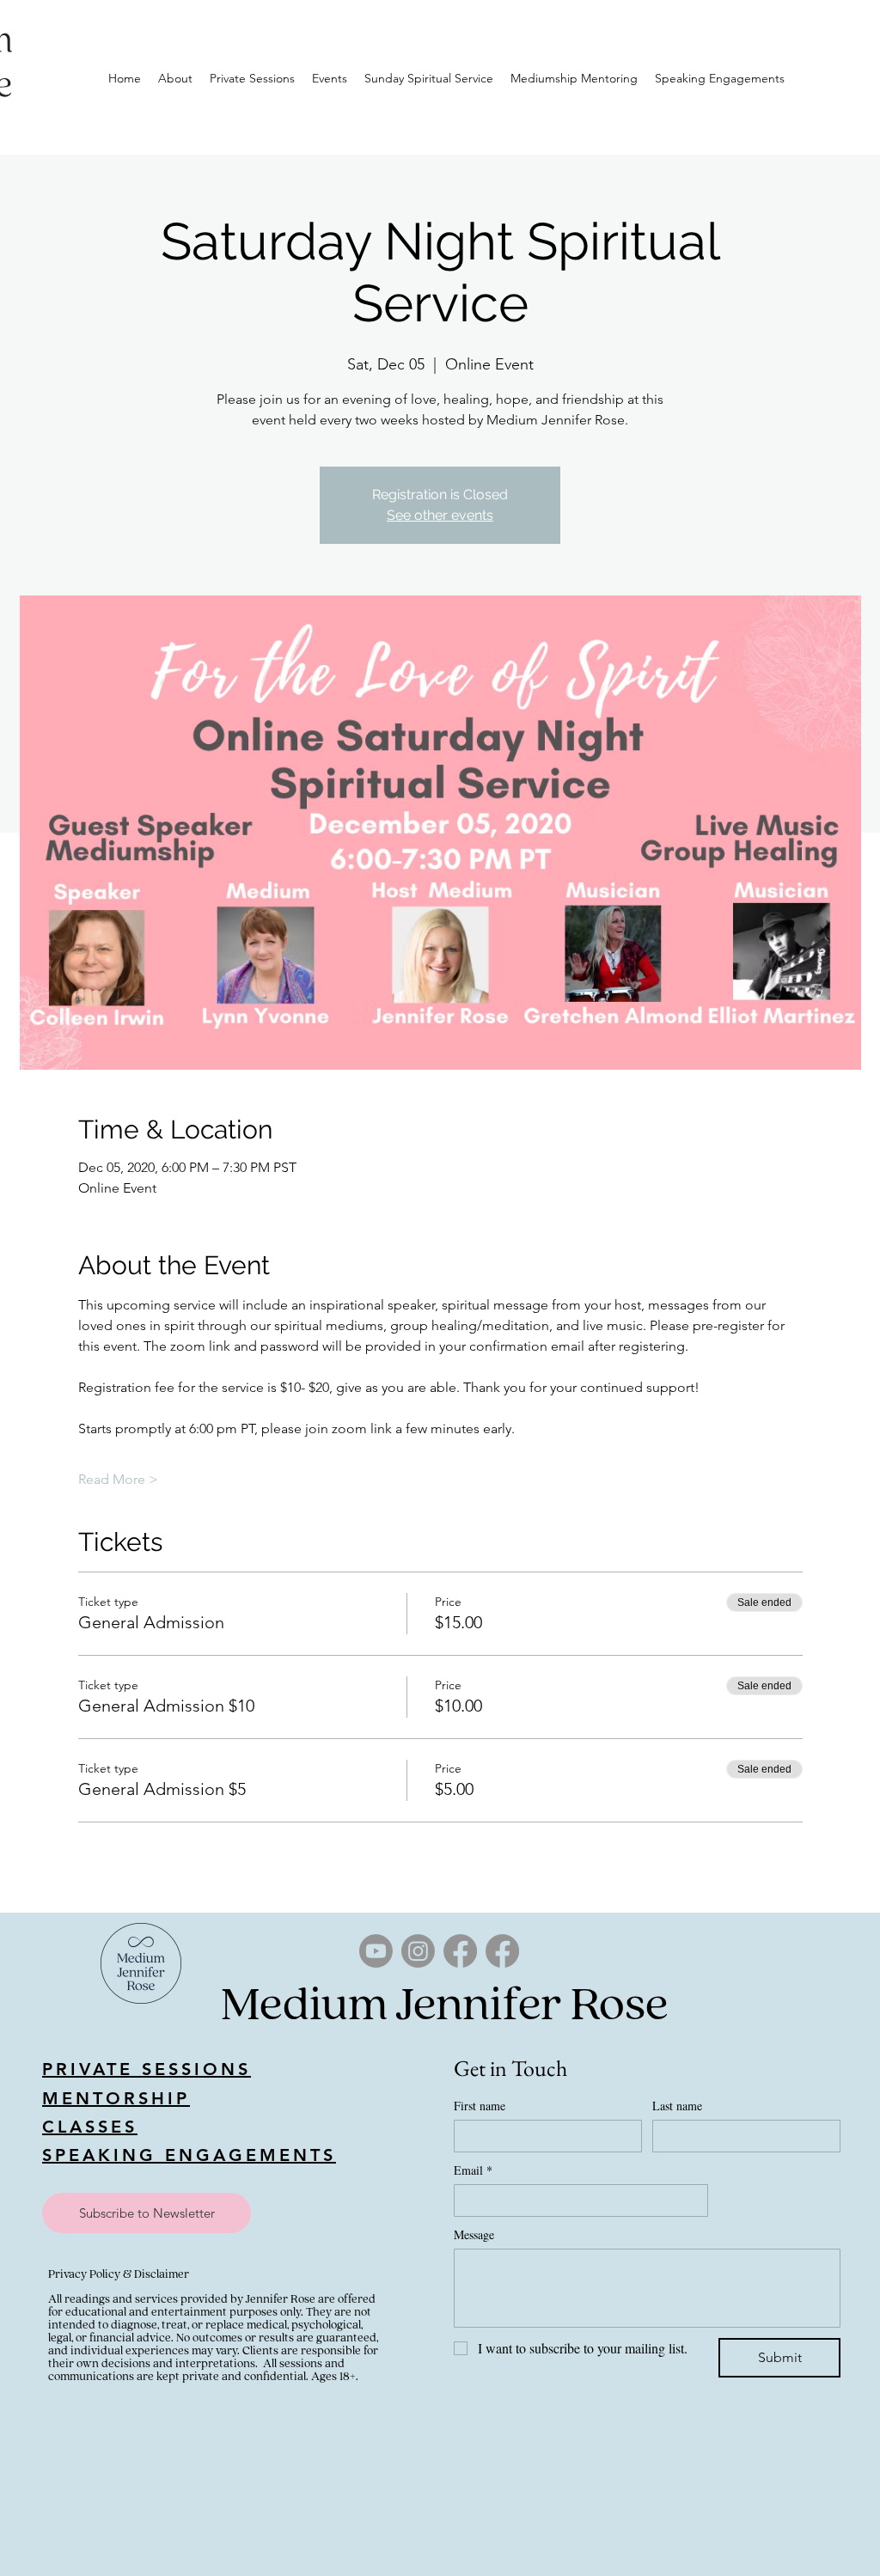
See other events (440, 515)
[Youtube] (376, 1951)
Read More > (118, 1479)
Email (473, 2170)
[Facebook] (460, 1951)
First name (480, 2106)
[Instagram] (418, 1951)
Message (474, 2234)
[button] (147, 2213)
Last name (677, 2106)
